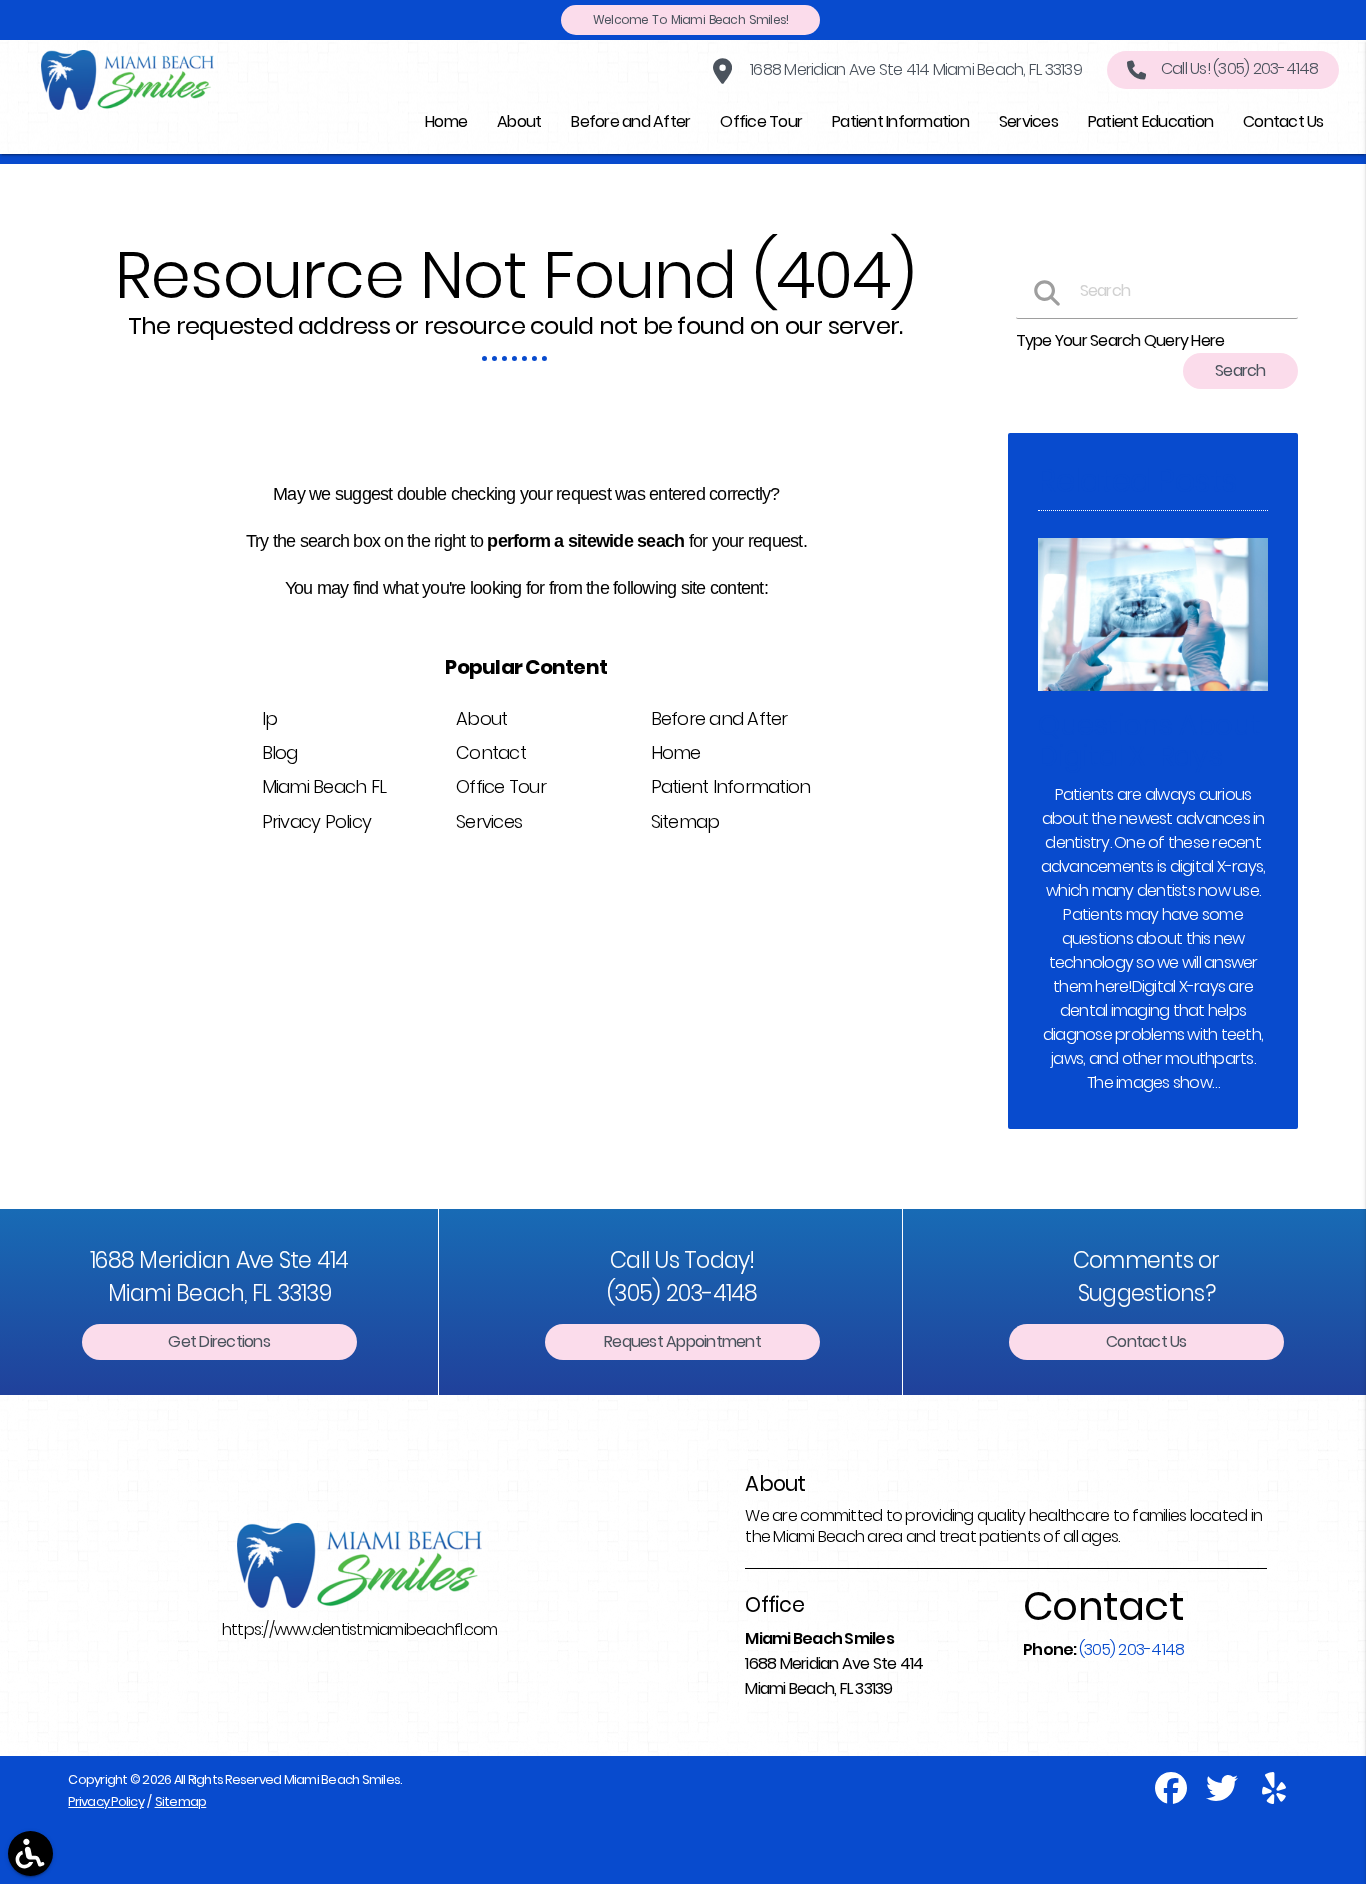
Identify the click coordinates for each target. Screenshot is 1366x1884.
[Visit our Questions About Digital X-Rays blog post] (1152, 695)
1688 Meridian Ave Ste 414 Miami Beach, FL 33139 (914, 69)
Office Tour (501, 786)
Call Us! (1240, 68)
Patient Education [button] (1150, 121)
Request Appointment (682, 1341)
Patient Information (731, 786)
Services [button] (1028, 121)
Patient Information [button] (900, 121)
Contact (491, 752)
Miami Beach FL (324, 786)
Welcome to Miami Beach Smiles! (691, 19)
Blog (280, 752)
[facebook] (1172, 1796)
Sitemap (685, 821)
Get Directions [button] (219, 1341)
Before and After (719, 718)
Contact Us (1146, 1341)
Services (489, 821)
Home (676, 752)
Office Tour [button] (761, 121)
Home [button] (446, 121)
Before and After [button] (630, 121)
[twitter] (1223, 1796)
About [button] (519, 121)
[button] (30, 1853)
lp (270, 718)
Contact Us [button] (1283, 121)
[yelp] (1274, 1796)
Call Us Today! (682, 1277)
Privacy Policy (317, 821)
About (481, 718)
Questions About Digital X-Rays (1149, 741)
